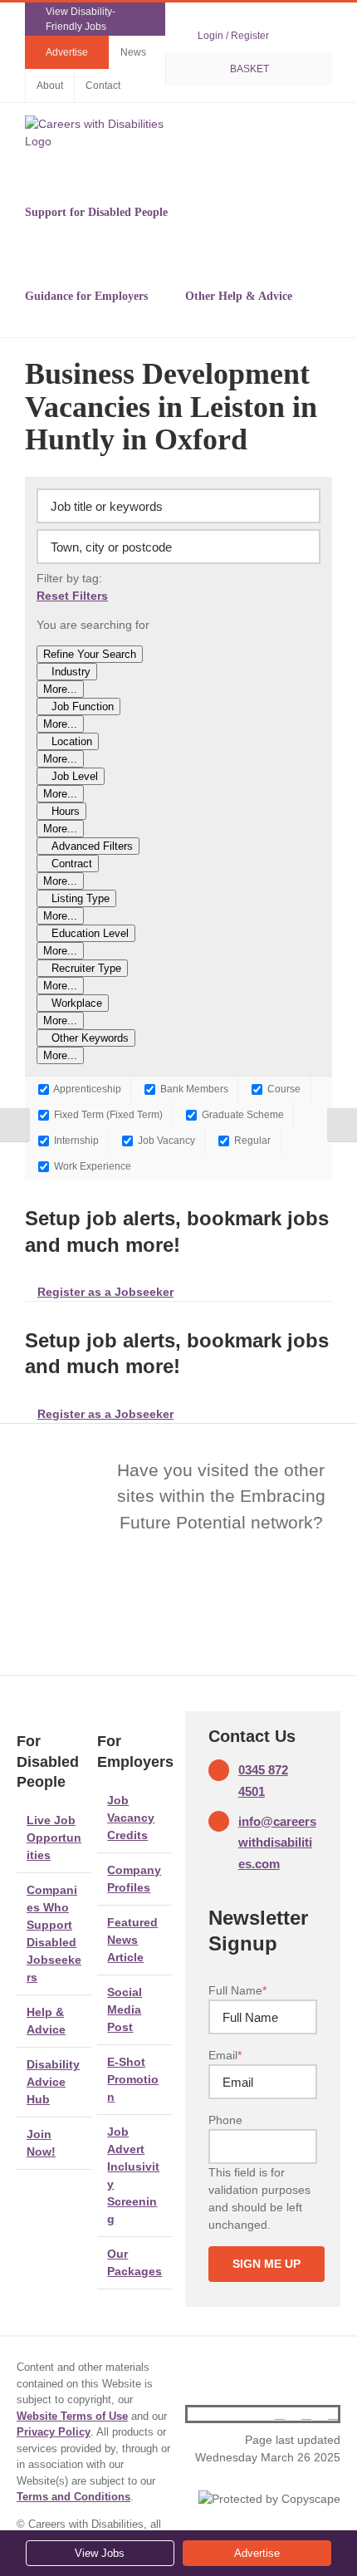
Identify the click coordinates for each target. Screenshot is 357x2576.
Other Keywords (90, 1038)
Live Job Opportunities (54, 1838)
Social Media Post (125, 2009)
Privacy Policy (54, 2432)
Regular (251, 1140)
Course (283, 1089)
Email (225, 2055)
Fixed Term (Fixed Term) (107, 1114)
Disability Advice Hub (53, 2082)
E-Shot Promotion (133, 2079)
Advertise (257, 2553)
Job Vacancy (165, 1140)
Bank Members (193, 1089)
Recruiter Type (86, 968)
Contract (72, 864)
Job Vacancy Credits (131, 1818)
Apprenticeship (86, 1089)
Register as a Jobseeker (105, 1292)
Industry (71, 672)
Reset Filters (72, 596)
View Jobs (100, 2553)
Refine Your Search (90, 654)
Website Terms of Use (72, 2416)
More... (60, 689)
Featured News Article (132, 1940)
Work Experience (91, 1166)
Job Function (83, 707)
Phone (225, 2120)
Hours (66, 811)
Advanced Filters (92, 846)
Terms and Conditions (73, 2497)
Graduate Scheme (242, 1114)
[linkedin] (333, 2414)
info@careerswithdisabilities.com (277, 1842)
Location (72, 741)
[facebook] (280, 2414)
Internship (75, 1140)
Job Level (75, 776)
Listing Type (81, 898)
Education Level (90, 933)
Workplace (77, 1003)
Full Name (237, 1990)
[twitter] (306, 2414)
